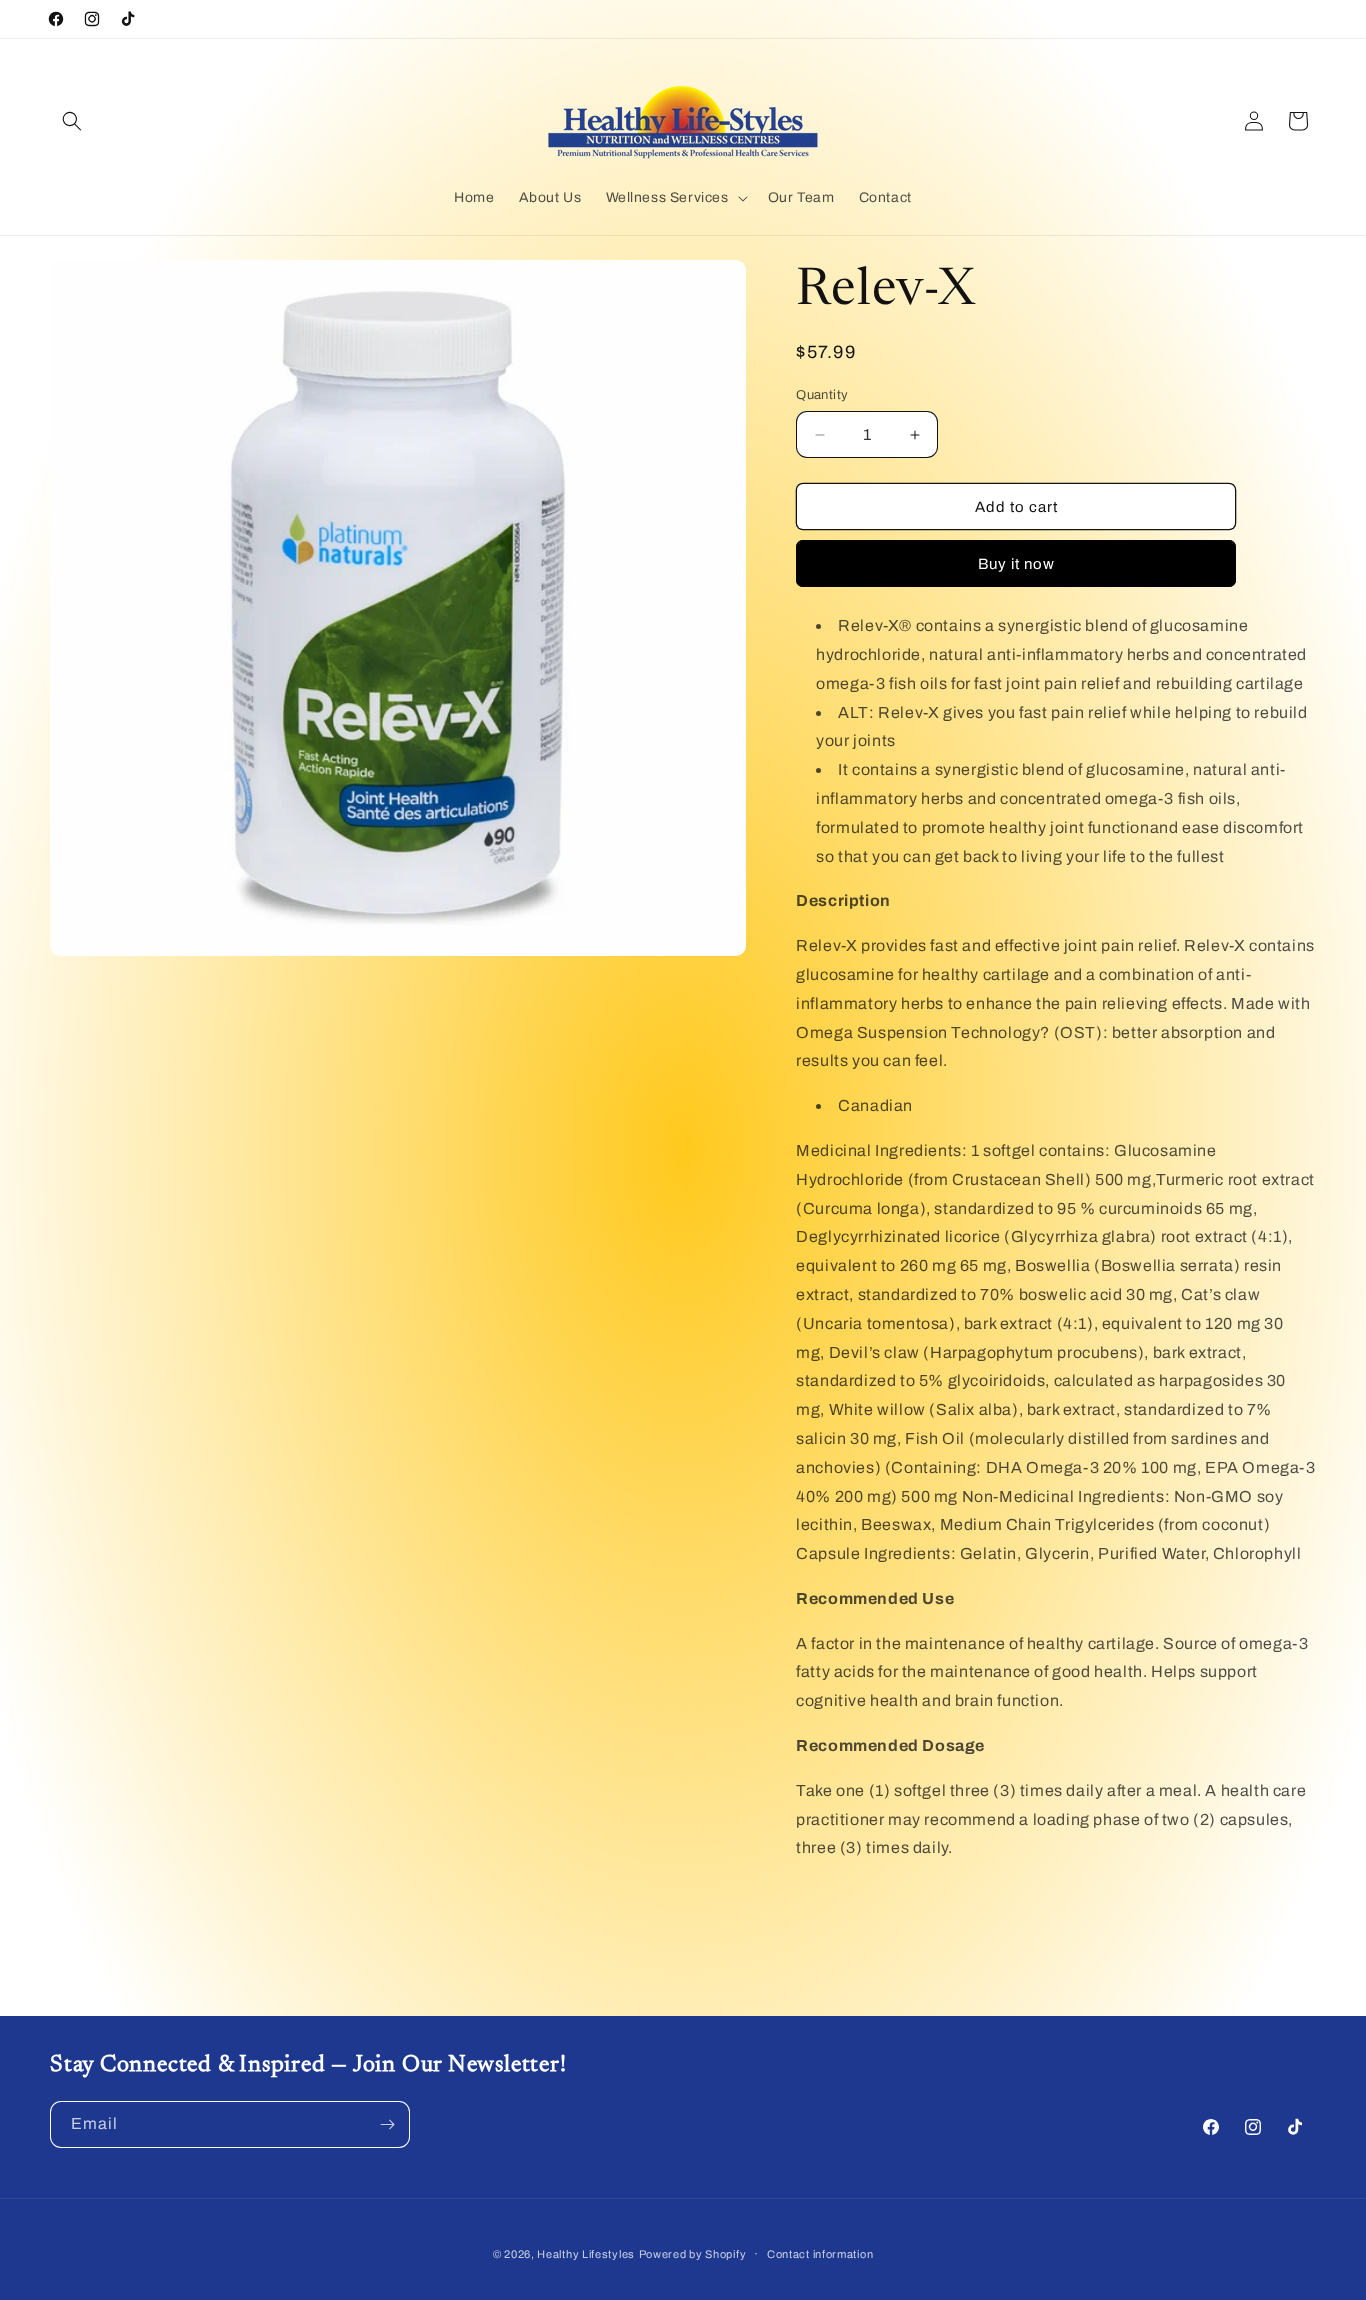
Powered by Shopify (693, 2254)
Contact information (820, 2254)
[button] (72, 121)
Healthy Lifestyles (586, 2254)
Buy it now (1016, 564)
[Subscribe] (387, 2124)
